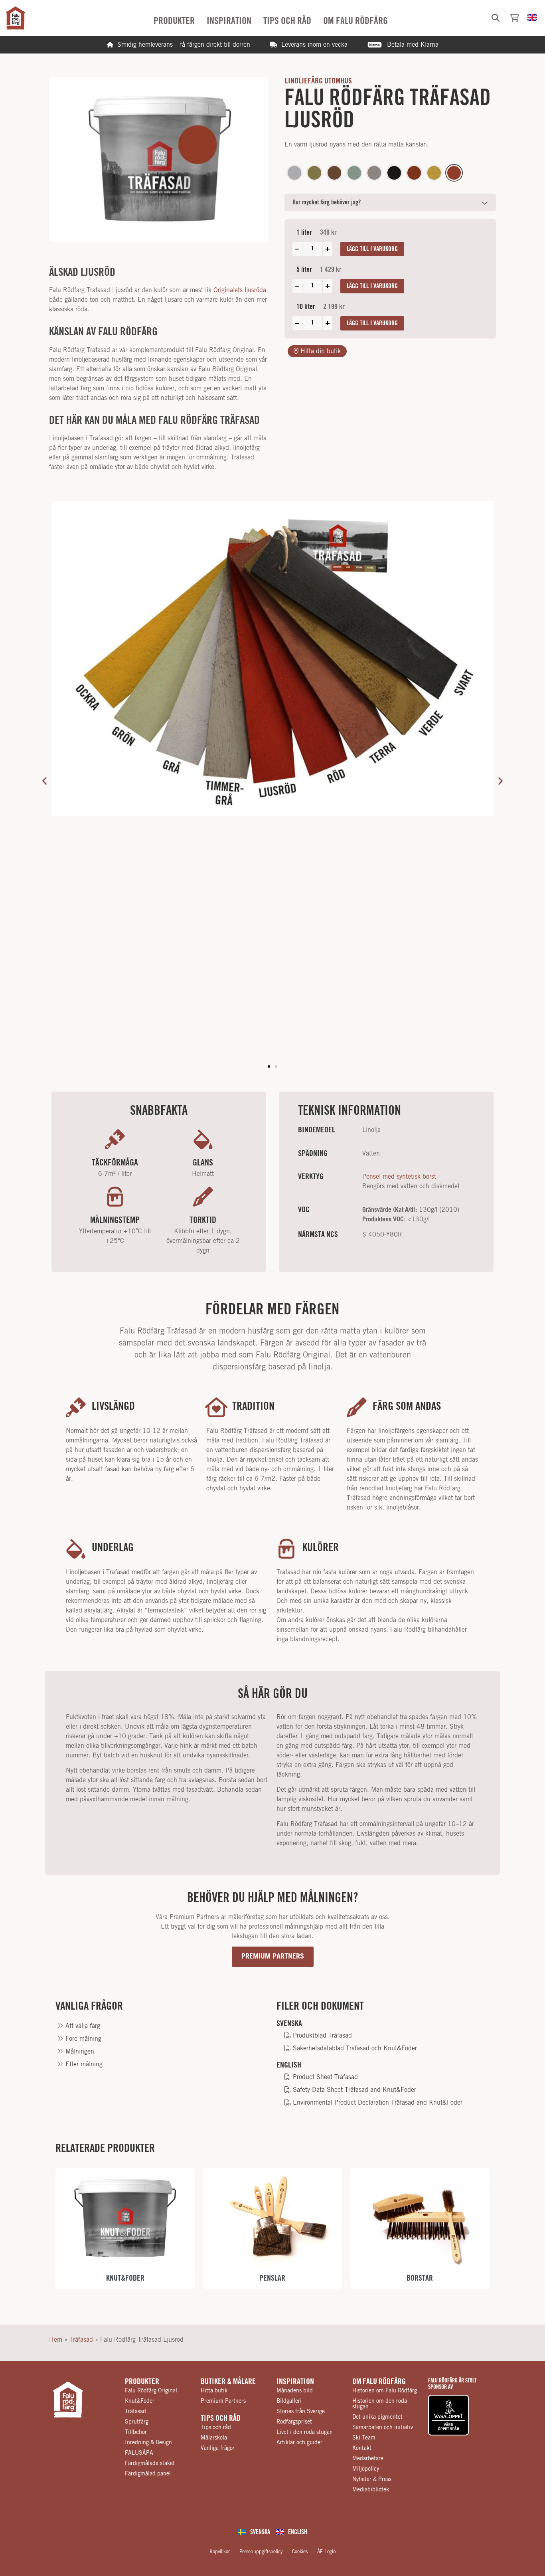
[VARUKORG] (514, 18)
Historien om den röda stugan (380, 2404)
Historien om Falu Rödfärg (385, 2391)
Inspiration (295, 2382)
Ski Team (364, 2438)
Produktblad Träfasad (321, 2036)
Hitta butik (214, 2391)
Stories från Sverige (301, 2412)
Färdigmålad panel (148, 2474)
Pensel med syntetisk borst (399, 1177)
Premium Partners (223, 2401)
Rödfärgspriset (294, 2422)
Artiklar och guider (299, 2443)
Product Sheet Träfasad (324, 2077)
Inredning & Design (148, 2443)
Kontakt (362, 2448)
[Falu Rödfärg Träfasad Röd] (414, 173)
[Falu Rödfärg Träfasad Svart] (394, 173)
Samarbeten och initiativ (383, 2428)
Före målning (82, 2039)
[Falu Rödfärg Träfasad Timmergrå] (374, 173)
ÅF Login (327, 2552)
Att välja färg (82, 2026)
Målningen (79, 2052)
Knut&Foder (140, 2401)
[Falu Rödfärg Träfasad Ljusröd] (454, 173)
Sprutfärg (137, 2422)
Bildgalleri (289, 2401)
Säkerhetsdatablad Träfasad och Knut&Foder (354, 2048)
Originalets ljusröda (240, 290)
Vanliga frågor (218, 2448)
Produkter (142, 2382)
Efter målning (83, 2064)
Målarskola (214, 2438)
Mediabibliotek (371, 2490)
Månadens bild (295, 2391)
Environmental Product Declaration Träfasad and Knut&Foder (377, 2103)
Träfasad (81, 2340)
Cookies (300, 2552)
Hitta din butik (320, 351)
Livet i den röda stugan (305, 2432)
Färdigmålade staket (150, 2463)
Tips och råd (221, 2418)
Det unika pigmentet (377, 2417)
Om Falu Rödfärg (379, 2382)
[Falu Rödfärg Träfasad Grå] (294, 173)
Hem (56, 2340)
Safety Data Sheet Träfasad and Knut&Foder (353, 2090)
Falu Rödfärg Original (151, 2391)
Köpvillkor (220, 2552)
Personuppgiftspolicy (261, 2552)
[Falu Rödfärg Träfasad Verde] (314, 173)
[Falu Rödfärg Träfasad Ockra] (434, 173)
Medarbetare (368, 2459)
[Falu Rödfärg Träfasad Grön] (354, 173)
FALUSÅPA (139, 2453)
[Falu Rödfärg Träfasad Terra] (334, 173)
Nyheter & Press (372, 2479)
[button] (496, 18)
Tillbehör (136, 2432)
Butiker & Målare (228, 2382)
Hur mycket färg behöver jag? (327, 202)
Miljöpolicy (366, 2469)
